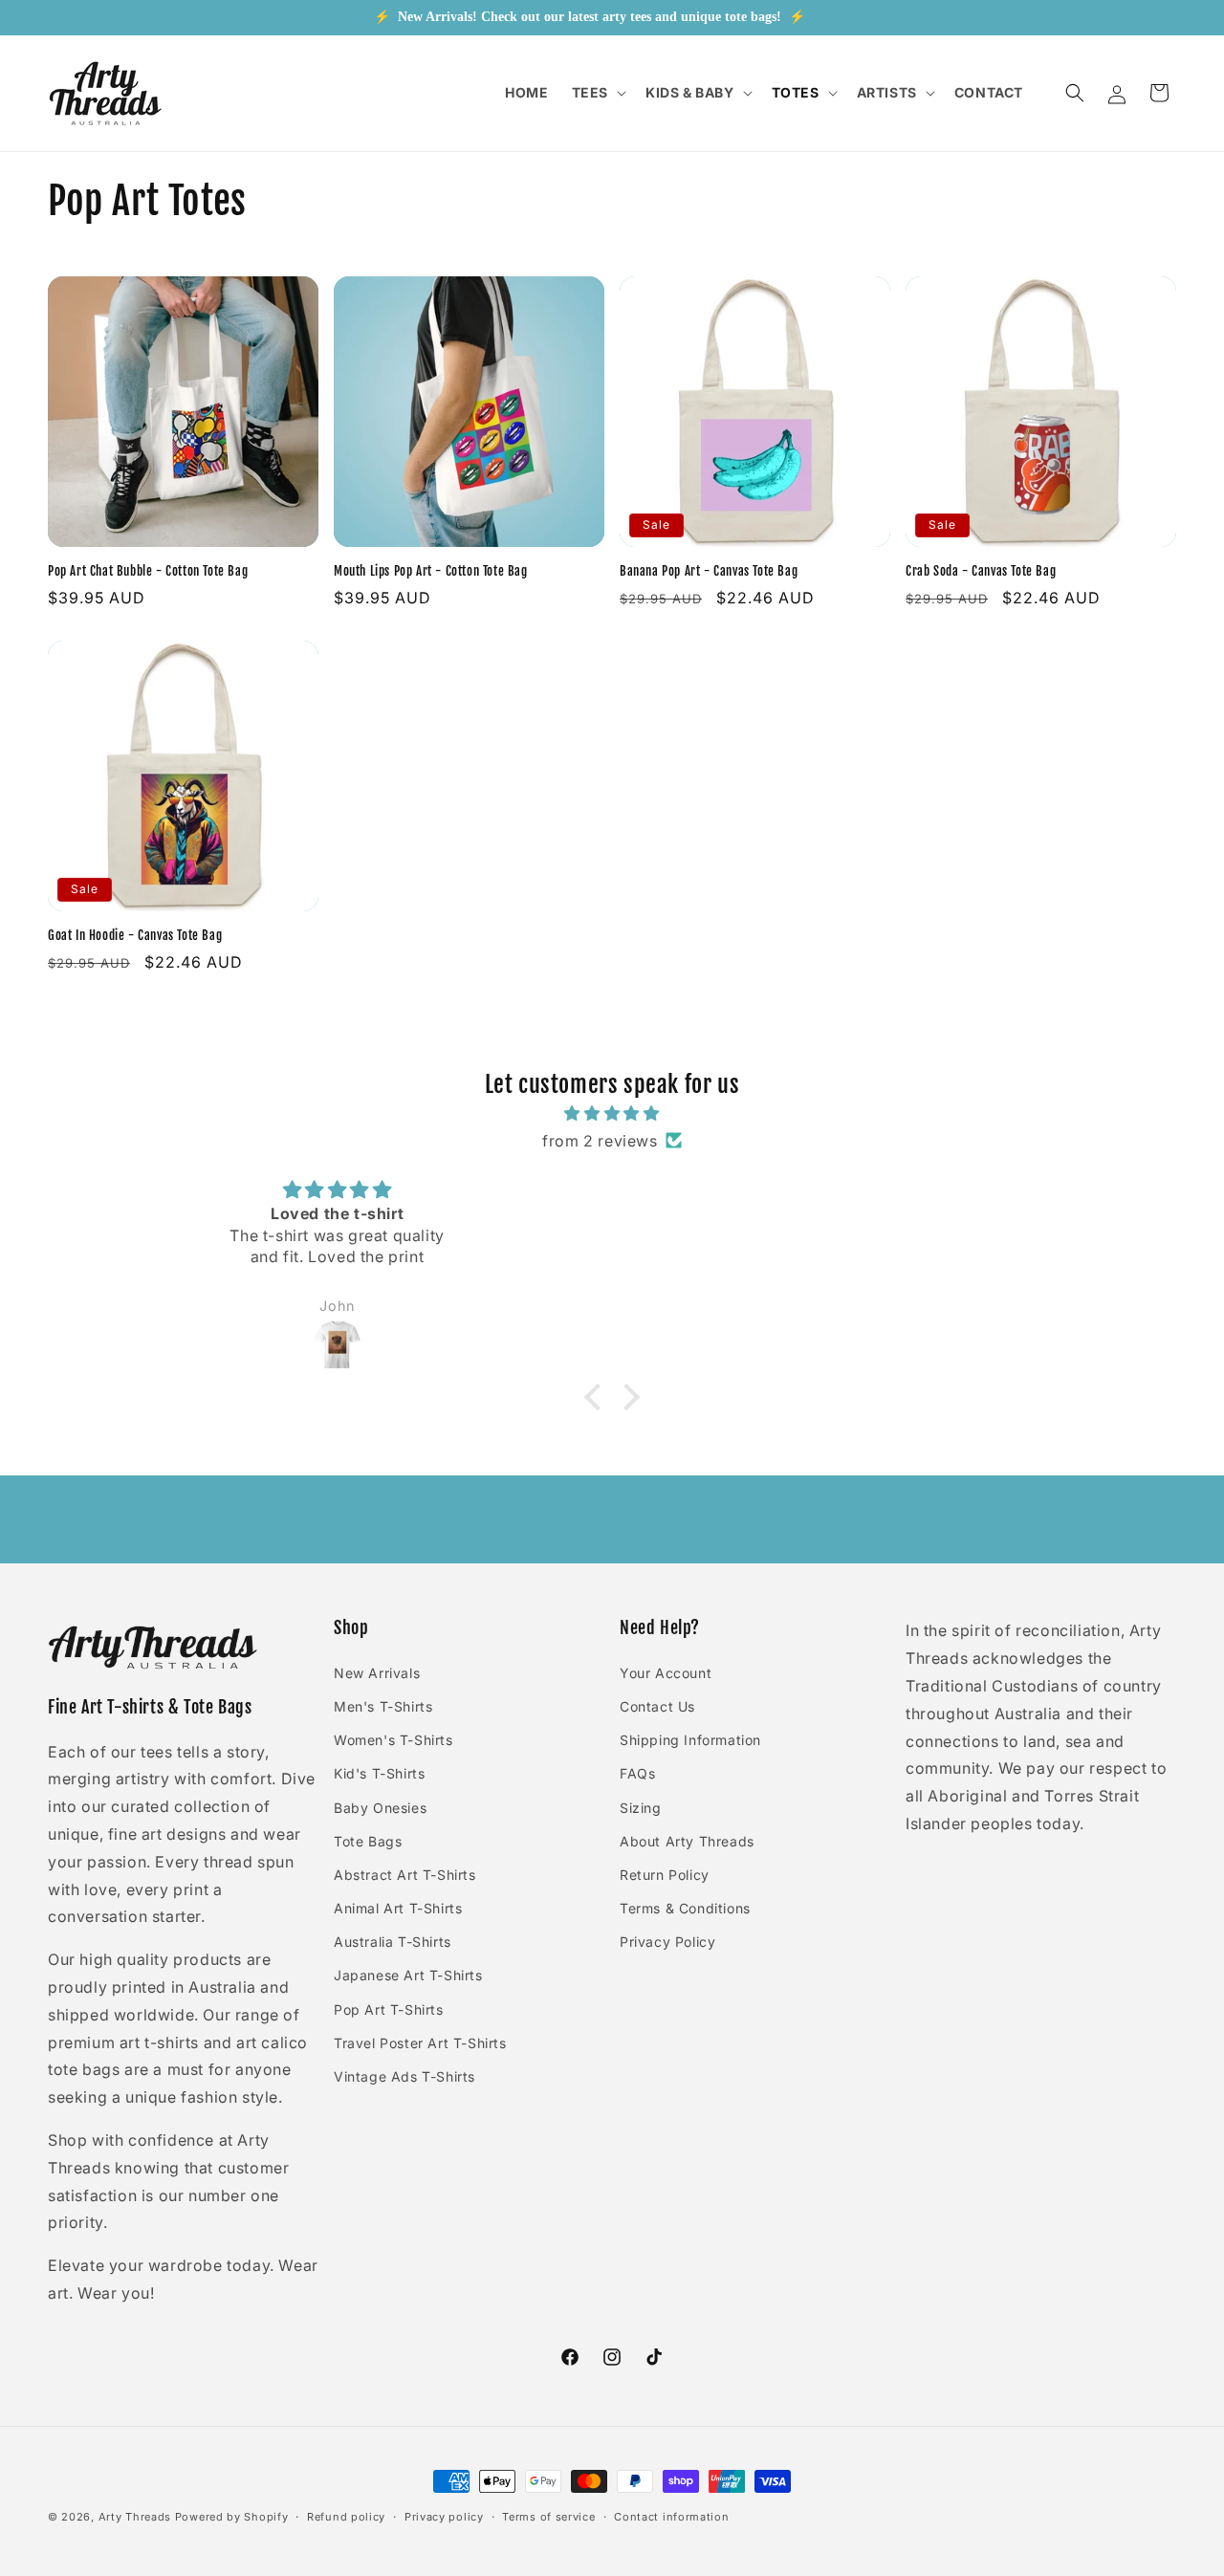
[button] (597, 93)
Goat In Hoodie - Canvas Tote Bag (135, 935)
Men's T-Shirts (383, 1706)
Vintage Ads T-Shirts (404, 2076)
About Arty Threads (687, 1841)
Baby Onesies (380, 1808)
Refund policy (346, 2517)
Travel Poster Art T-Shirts (420, 2043)
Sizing (641, 1808)
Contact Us (657, 1706)
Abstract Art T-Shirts (405, 1875)
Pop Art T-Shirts (389, 2009)
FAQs (637, 1773)
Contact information (671, 2517)
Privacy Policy (667, 1942)
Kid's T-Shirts (379, 1773)
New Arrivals (377, 1673)
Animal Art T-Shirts (398, 1908)
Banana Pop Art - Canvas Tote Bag (709, 571)
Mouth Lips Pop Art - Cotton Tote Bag (431, 571)
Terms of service (548, 2517)
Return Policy (665, 1875)
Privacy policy (444, 2517)
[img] (612, 1113)
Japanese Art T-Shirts (408, 1975)
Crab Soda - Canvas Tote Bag (981, 571)
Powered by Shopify (232, 2517)
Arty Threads (135, 2517)
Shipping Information (690, 1740)
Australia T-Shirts (393, 1942)
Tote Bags (368, 1841)
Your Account (666, 1673)
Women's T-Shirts (393, 1740)
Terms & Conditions (685, 1908)
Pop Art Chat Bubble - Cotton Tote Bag (148, 571)
